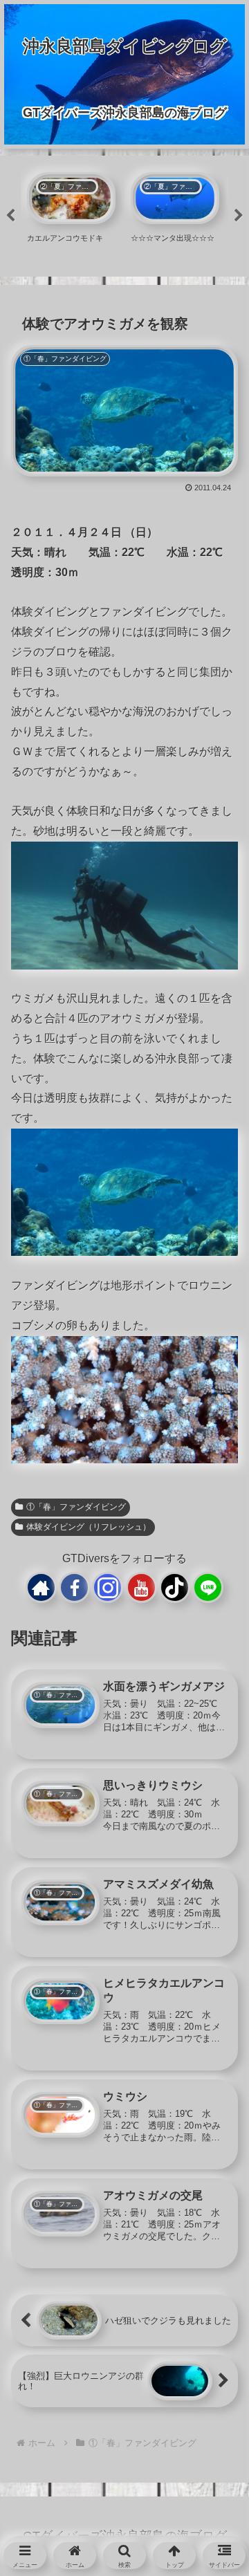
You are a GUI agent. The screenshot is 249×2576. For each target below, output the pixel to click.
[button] (215, 2092)
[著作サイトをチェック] (41, 1587)
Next (239, 216)
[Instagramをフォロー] (108, 1587)
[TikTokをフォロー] (175, 1587)
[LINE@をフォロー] (208, 1587)
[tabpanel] (71, 214)
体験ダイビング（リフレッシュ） (89, 1527)
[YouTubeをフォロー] (141, 1587)
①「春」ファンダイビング (76, 1507)
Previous (10, 216)
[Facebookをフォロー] (74, 1587)
